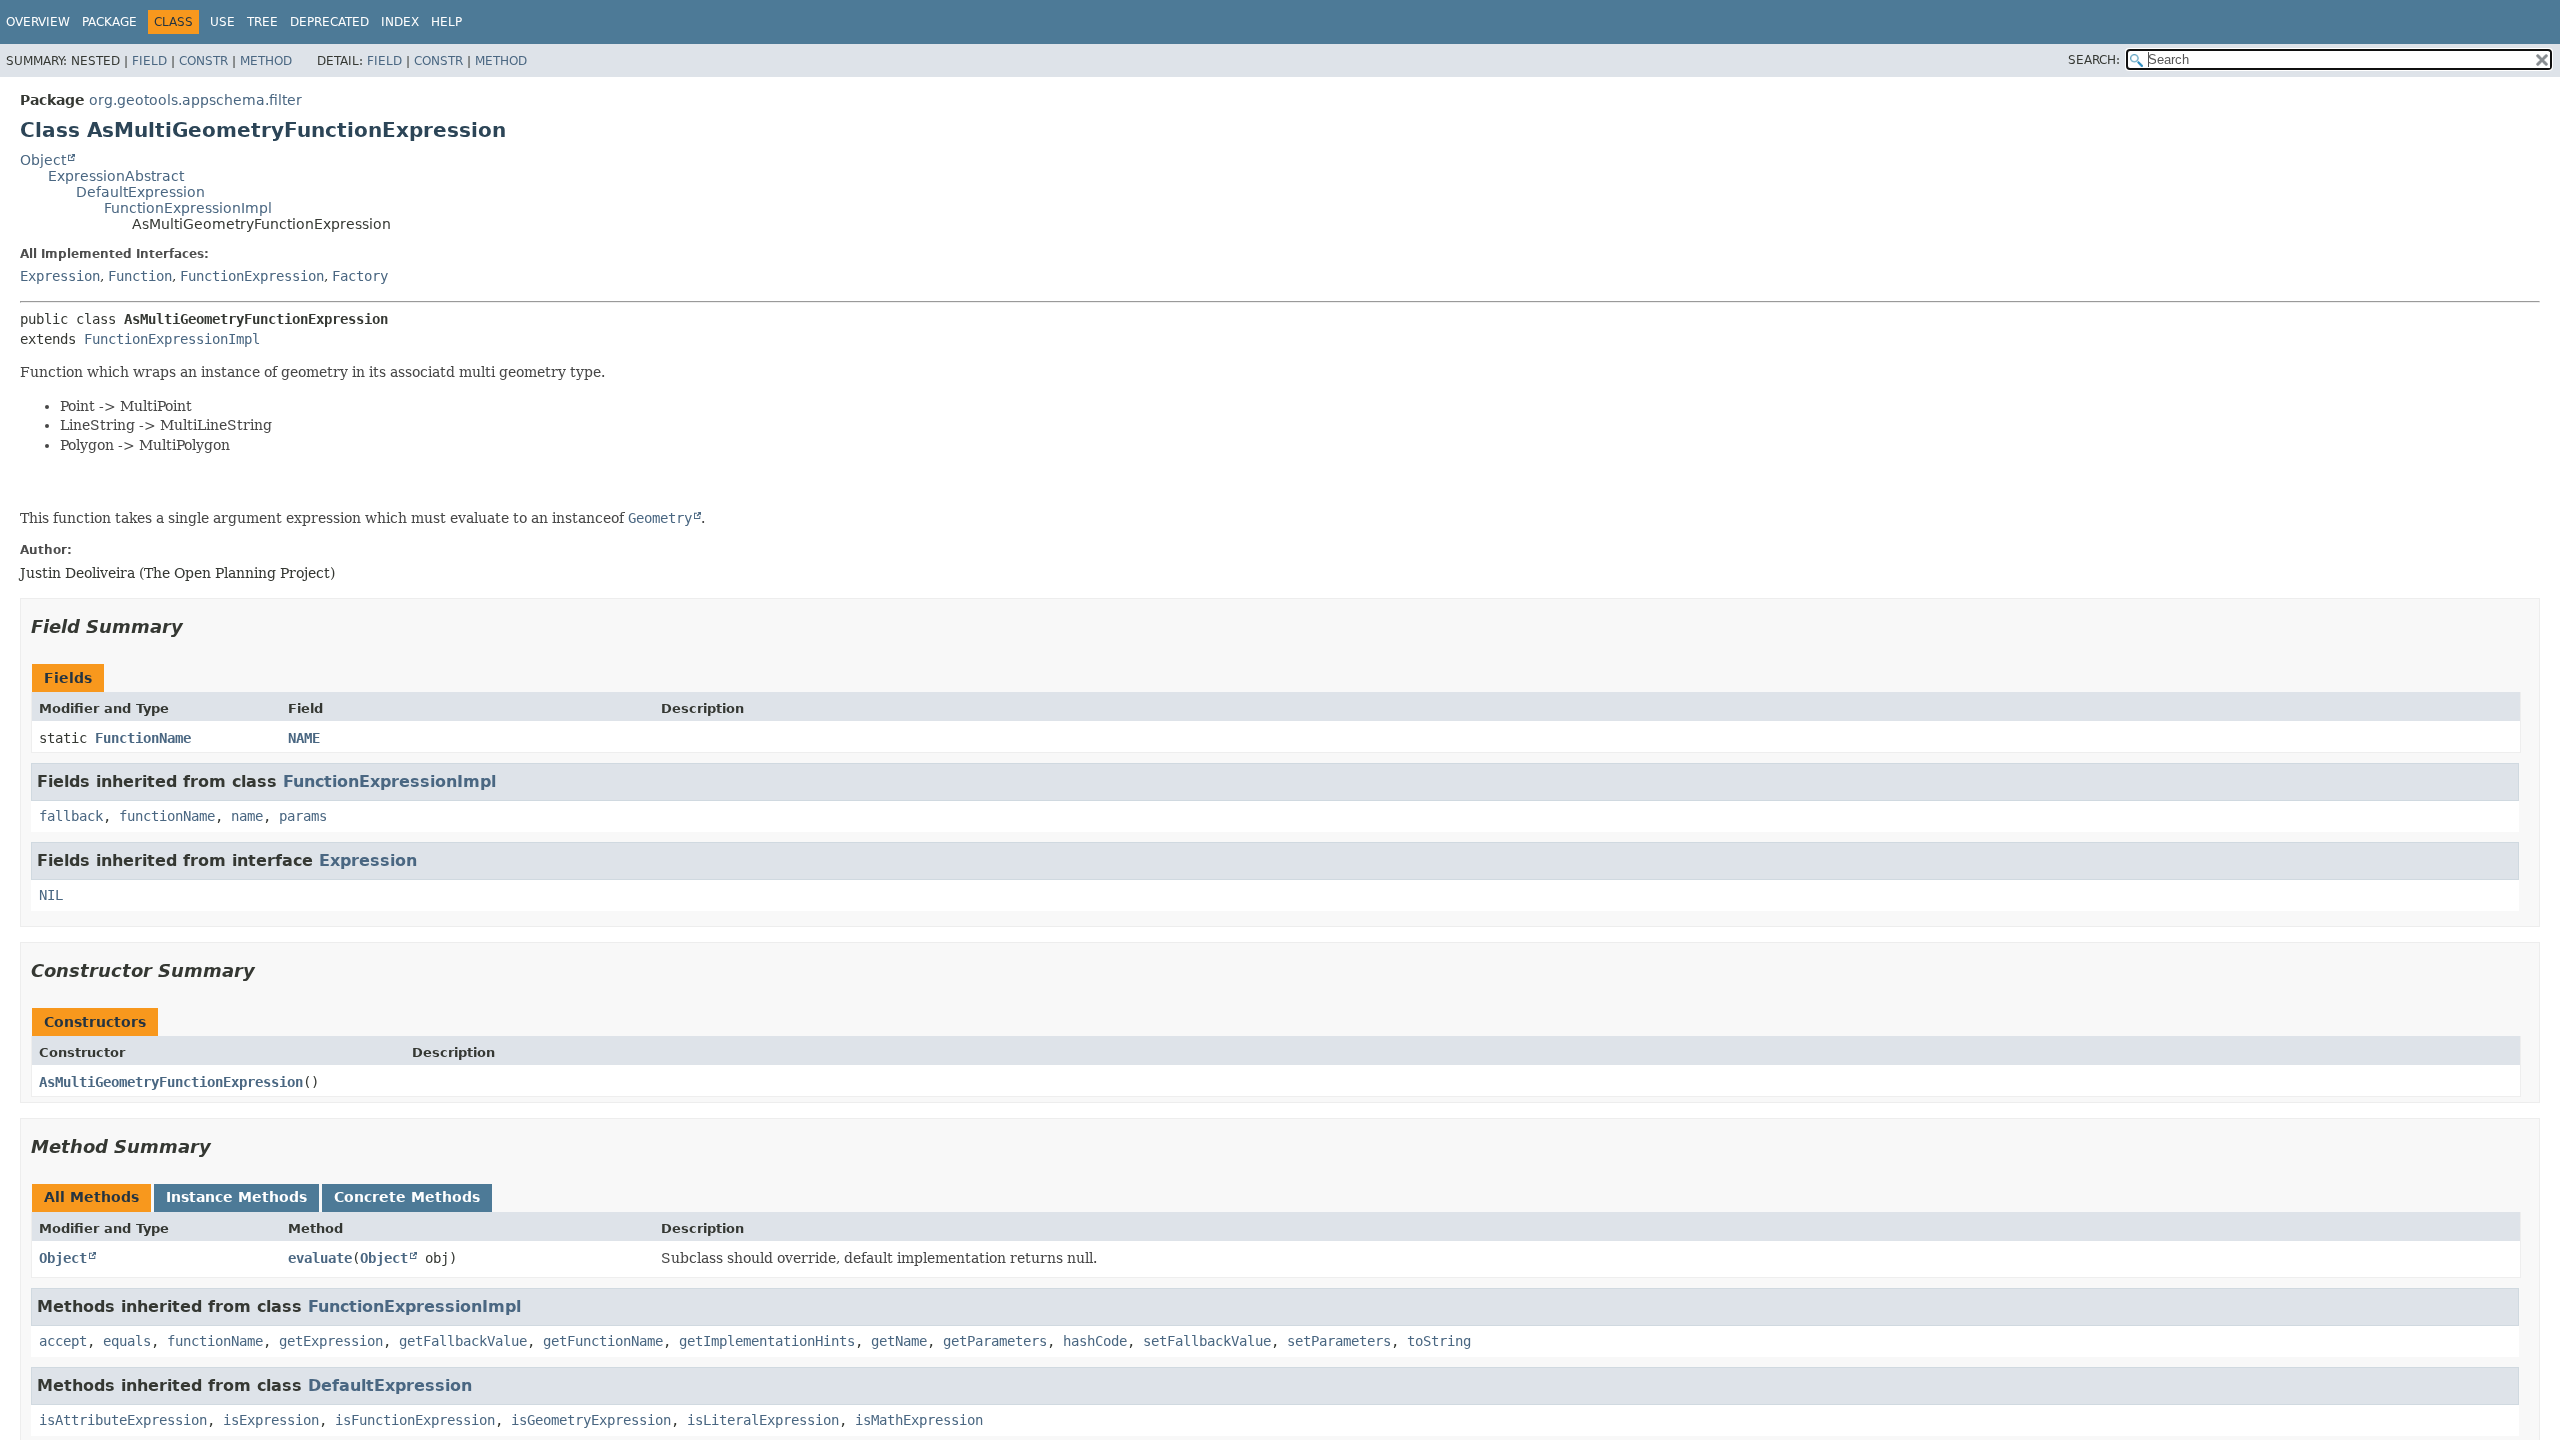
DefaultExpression (140, 192)
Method (266, 61)
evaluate (320, 1258)
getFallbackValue (463, 1341)
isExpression (271, 1420)
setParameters (1339, 1341)
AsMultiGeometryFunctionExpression (171, 1082)
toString (1439, 1341)
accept (63, 1341)
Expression (60, 276)
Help (446, 22)
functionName (167, 816)
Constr (203, 61)
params (303, 816)
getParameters (995, 1341)
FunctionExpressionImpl (188, 208)
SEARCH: (2094, 60)
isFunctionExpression (415, 1420)
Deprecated (329, 22)
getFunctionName (603, 1341)
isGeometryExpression (591, 1420)
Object (43, 160)
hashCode (1095, 1341)
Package (109, 22)
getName (899, 1341)
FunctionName (143, 738)
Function (140, 276)
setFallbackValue (1207, 1341)
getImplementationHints (767, 1341)
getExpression (331, 1341)
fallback (71, 816)
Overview (38, 22)
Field (149, 61)
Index (400, 22)
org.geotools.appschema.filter (195, 100)
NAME (304, 738)
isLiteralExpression (763, 1420)
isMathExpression (919, 1420)
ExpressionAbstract (116, 176)
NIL (51, 895)
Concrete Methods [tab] (407, 1197)
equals (127, 1341)
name (247, 816)
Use (222, 22)
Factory (360, 276)
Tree (262, 22)
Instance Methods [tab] (236, 1197)
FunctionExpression (252, 276)
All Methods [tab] (91, 1197)
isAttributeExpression (123, 1420)
